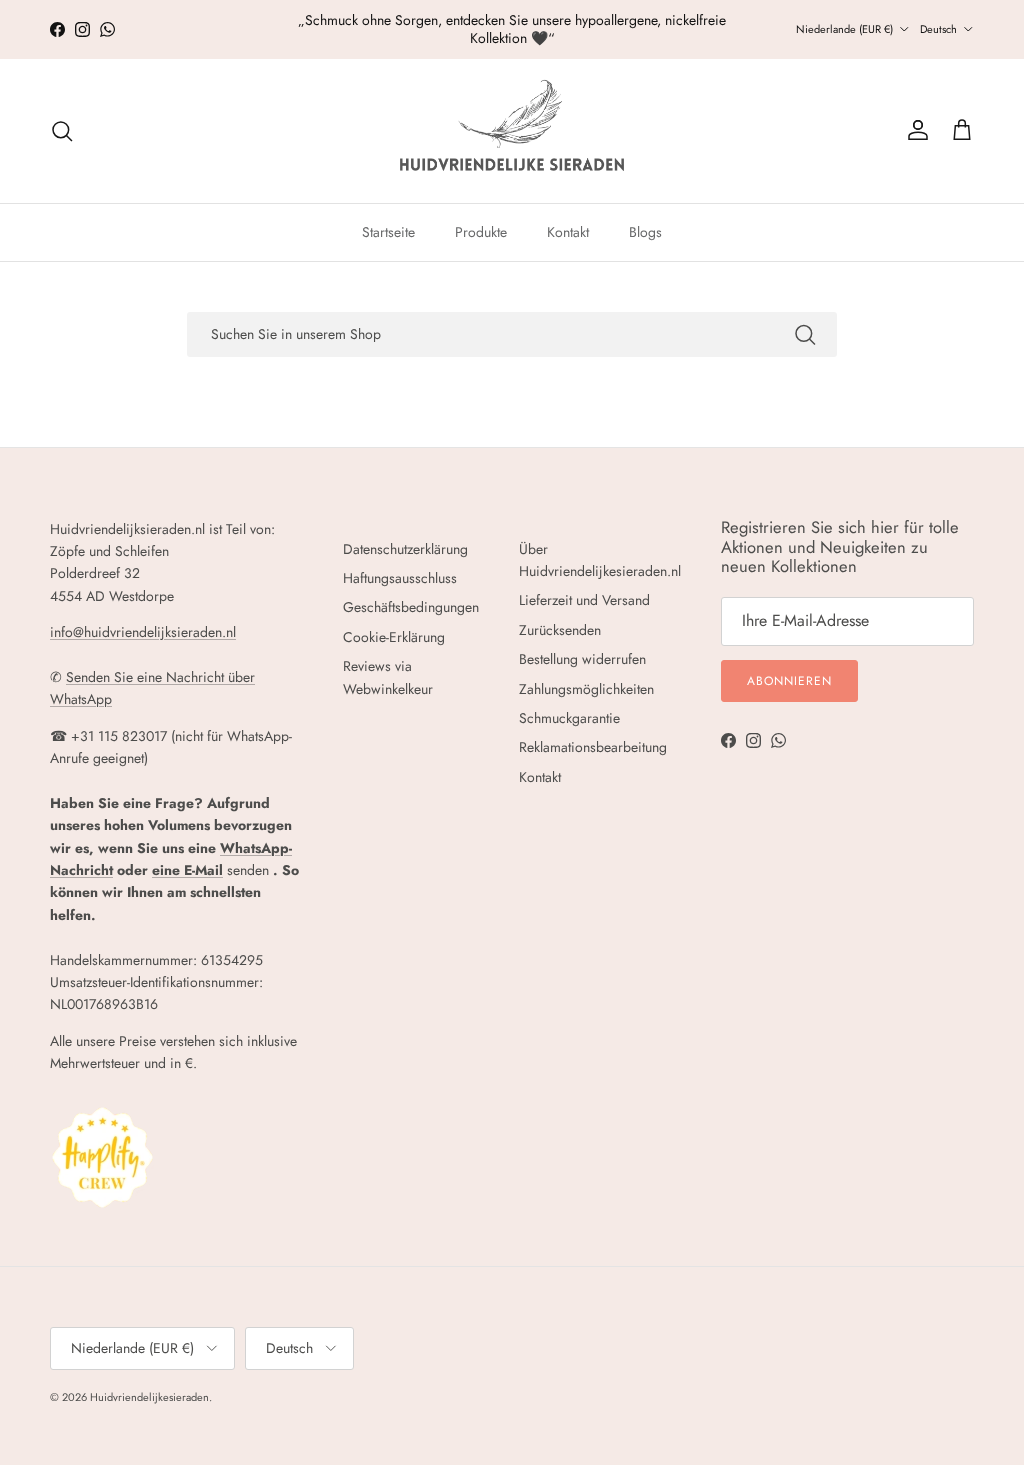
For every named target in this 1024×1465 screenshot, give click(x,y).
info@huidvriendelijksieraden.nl (143, 632)
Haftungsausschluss (400, 578)
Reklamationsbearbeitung (593, 747)
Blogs (645, 232)
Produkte (481, 232)
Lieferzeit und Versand (584, 600)
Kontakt (568, 232)
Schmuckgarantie (569, 718)
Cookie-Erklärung (394, 637)
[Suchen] (62, 131)
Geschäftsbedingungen (411, 607)
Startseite (388, 232)
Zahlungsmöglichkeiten (586, 689)
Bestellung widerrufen (582, 659)
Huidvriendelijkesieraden (149, 1397)
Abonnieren (789, 681)
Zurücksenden (560, 630)
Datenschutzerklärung (405, 549)
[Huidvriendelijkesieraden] (512, 131)
